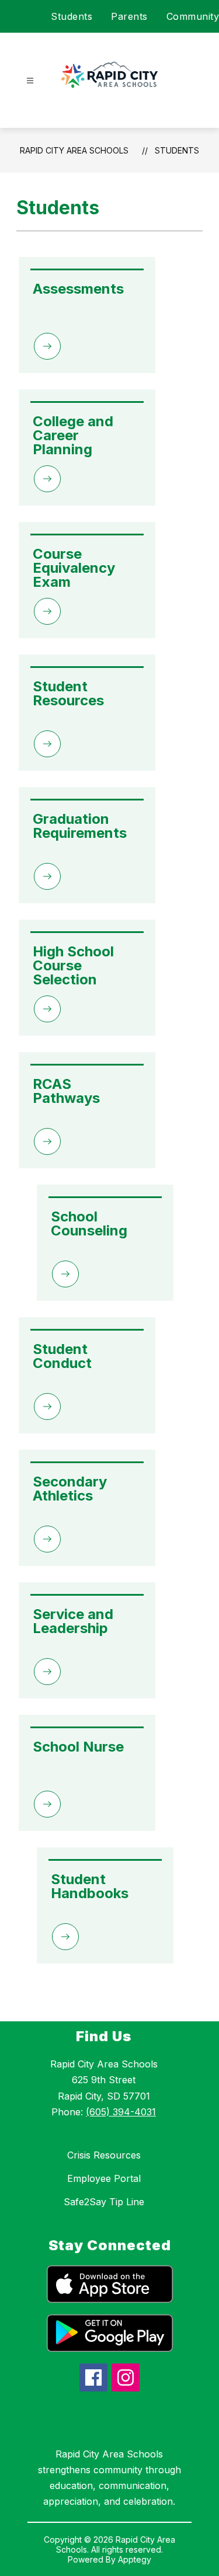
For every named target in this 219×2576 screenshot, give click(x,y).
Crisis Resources (104, 2155)
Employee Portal (104, 2178)
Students (72, 16)
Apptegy (135, 2559)
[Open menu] (30, 81)
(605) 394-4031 (121, 2112)
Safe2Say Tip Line (104, 2202)
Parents (129, 16)
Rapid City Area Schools (74, 150)
